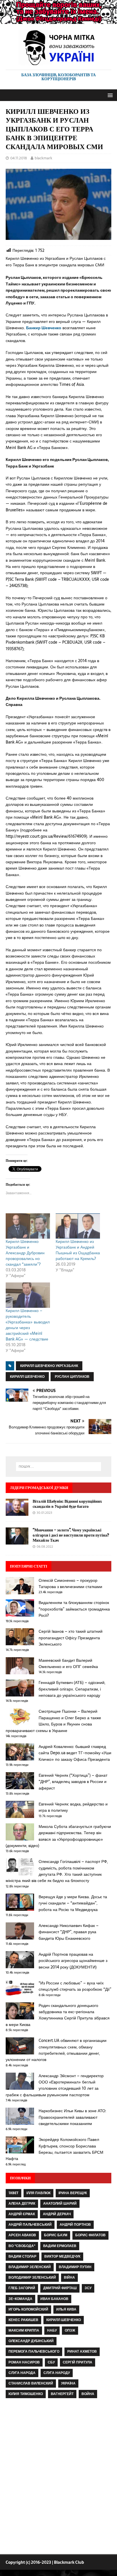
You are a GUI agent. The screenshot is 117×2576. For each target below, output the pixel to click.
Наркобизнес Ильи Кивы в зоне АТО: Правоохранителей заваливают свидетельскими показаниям (72, 2117)
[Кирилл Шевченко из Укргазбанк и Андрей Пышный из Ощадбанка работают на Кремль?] (78, 1226)
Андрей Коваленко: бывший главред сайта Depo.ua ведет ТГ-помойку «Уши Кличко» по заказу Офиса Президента (75, 1753)
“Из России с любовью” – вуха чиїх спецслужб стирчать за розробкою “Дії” (75, 1986)
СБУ (51, 2362)
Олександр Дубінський (31, 2341)
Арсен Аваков (22, 2235)
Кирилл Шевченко (27, 1377)
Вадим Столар (22, 2256)
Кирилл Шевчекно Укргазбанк (49, 1366)
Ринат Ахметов (82, 2351)
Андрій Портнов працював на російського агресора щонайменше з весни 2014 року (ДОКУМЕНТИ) (73, 1961)
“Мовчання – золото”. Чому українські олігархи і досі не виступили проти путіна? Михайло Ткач (71, 1535)
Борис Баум (56, 2235)
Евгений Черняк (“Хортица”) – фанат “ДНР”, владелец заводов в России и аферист (73, 1782)
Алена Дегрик (22, 2204)
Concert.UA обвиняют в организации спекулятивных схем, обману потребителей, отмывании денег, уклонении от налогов (56, 2050)
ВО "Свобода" (22, 2246)
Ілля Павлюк (38, 2193)
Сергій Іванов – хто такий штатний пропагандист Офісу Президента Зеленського (71, 1638)
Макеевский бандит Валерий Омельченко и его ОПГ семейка (68, 1663)
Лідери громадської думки (39, 1488)
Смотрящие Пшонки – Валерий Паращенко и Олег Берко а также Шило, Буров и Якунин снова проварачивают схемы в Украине (53, 1721)
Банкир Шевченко (44, 328)
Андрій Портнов (75, 2225)
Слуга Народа (22, 2373)
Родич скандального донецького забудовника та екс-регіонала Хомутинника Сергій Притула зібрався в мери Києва (58, 2015)
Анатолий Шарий (60, 2204)
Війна (69, 2278)
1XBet (13, 2193)
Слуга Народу (57, 2373)
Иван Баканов (54, 2299)
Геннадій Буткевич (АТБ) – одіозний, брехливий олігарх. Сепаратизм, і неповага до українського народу (72, 1689)
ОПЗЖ (70, 2330)
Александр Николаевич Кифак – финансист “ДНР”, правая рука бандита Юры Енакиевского (69, 1932)
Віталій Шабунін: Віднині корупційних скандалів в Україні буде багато (67, 1504)
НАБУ (52, 2330)
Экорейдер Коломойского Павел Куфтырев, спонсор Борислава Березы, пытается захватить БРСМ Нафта (55, 2149)
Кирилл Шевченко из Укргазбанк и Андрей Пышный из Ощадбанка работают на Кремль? (78, 1250)
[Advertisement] (58, 2478)
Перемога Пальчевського (34, 2351)
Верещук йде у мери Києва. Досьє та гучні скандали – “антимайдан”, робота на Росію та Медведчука (73, 1903)
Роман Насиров (24, 2362)
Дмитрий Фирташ (60, 2288)
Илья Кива (66, 2309)
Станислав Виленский (31, 2383)
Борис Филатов (90, 2235)
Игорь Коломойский (28, 2309)
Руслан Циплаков (72, 1377)
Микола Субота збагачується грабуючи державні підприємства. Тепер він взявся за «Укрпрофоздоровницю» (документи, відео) (58, 1836)
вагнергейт (62, 2394)
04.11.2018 (19, 158)
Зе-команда (20, 2299)
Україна (68, 2383)
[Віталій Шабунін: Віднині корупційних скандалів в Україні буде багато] (17, 1512)
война (88, 2394)
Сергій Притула (78, 2362)
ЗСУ (88, 2288)
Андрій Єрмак (22, 2214)
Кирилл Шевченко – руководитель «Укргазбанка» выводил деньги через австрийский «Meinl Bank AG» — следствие (28, 1325)
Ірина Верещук (73, 2193)
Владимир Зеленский (30, 2267)
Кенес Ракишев (23, 2320)
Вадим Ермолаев (60, 2246)
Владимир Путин (75, 2267)
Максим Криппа (24, 2330)
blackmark (43, 158)
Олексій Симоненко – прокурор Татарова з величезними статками (70, 1584)
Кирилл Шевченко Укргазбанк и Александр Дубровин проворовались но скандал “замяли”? (25, 1253)
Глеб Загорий (22, 2288)
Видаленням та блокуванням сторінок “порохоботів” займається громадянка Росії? (74, 1609)
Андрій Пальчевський (30, 2225)
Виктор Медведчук (62, 2256)
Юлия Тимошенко (26, 2394)
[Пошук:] (59, 1467)
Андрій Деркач (57, 2214)
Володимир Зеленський (32, 2278)
